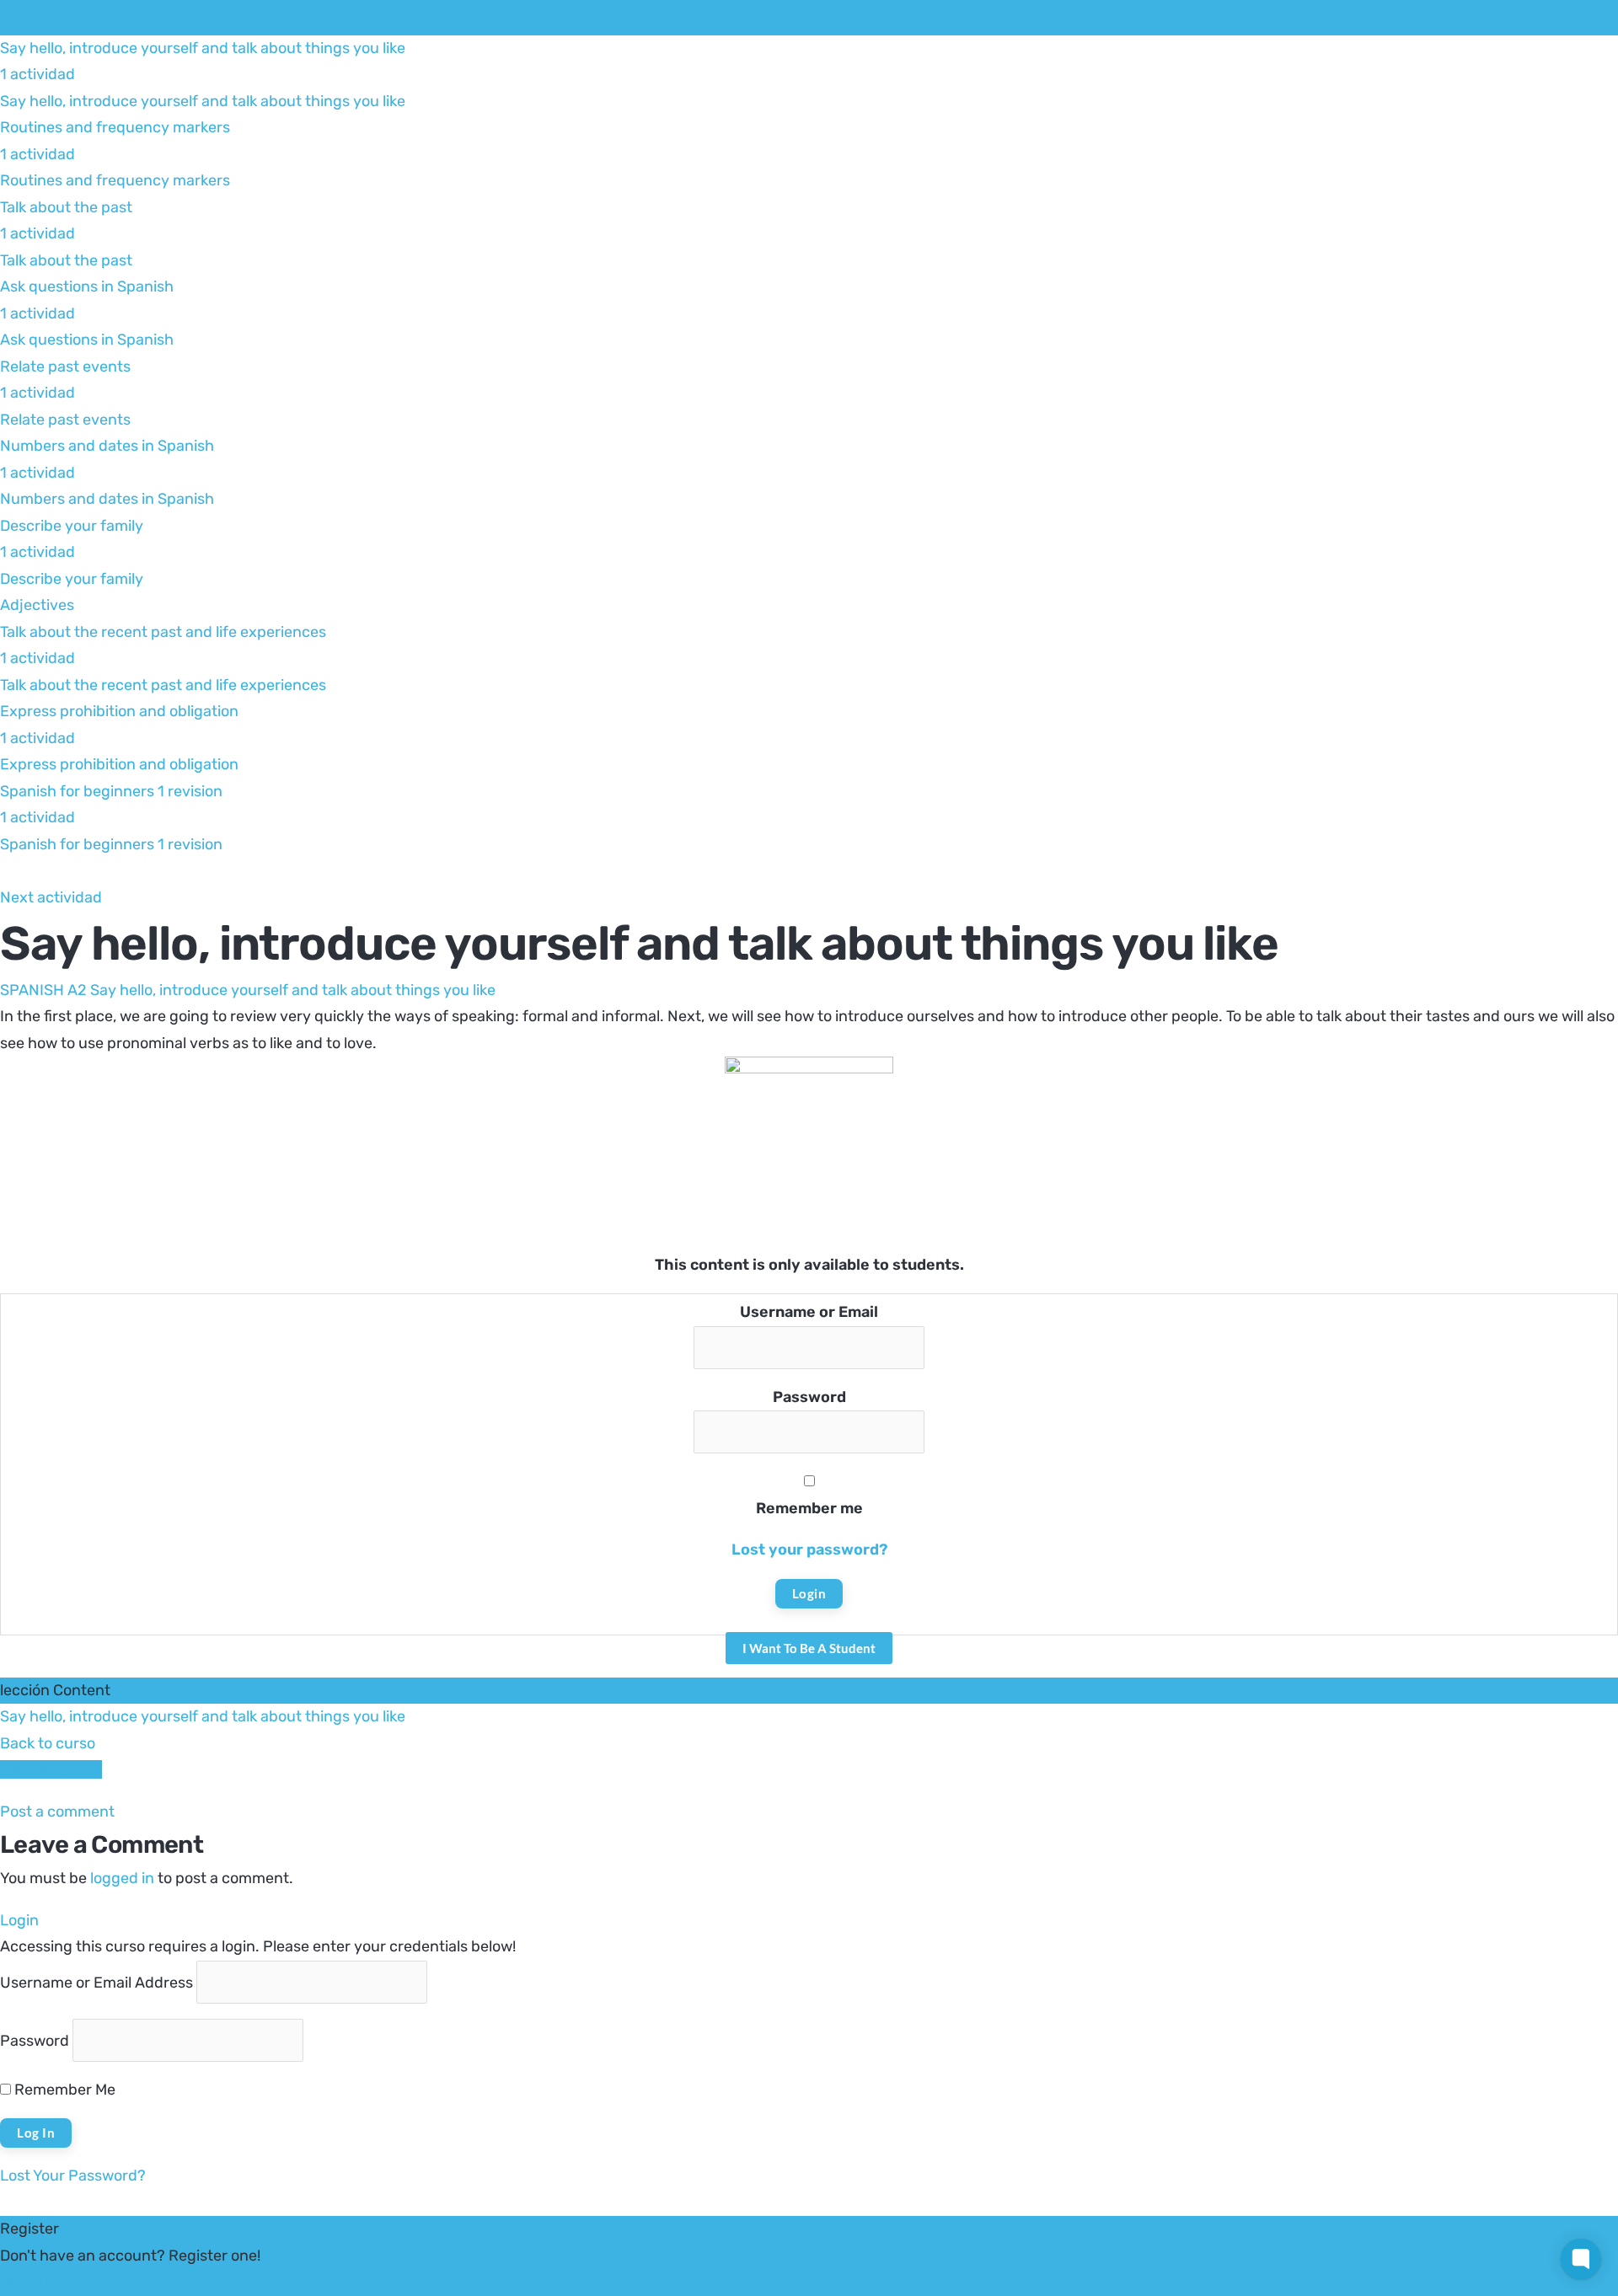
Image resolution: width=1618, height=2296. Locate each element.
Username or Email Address (96, 1982)
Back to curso (48, 1743)
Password (809, 1397)
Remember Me (63, 2090)
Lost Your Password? (73, 2176)
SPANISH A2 (78, 17)
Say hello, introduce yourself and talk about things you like (293, 990)
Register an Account (72, 2282)
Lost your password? (809, 1549)
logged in (122, 1878)
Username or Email (809, 1312)
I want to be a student (809, 1648)
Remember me (809, 1508)
